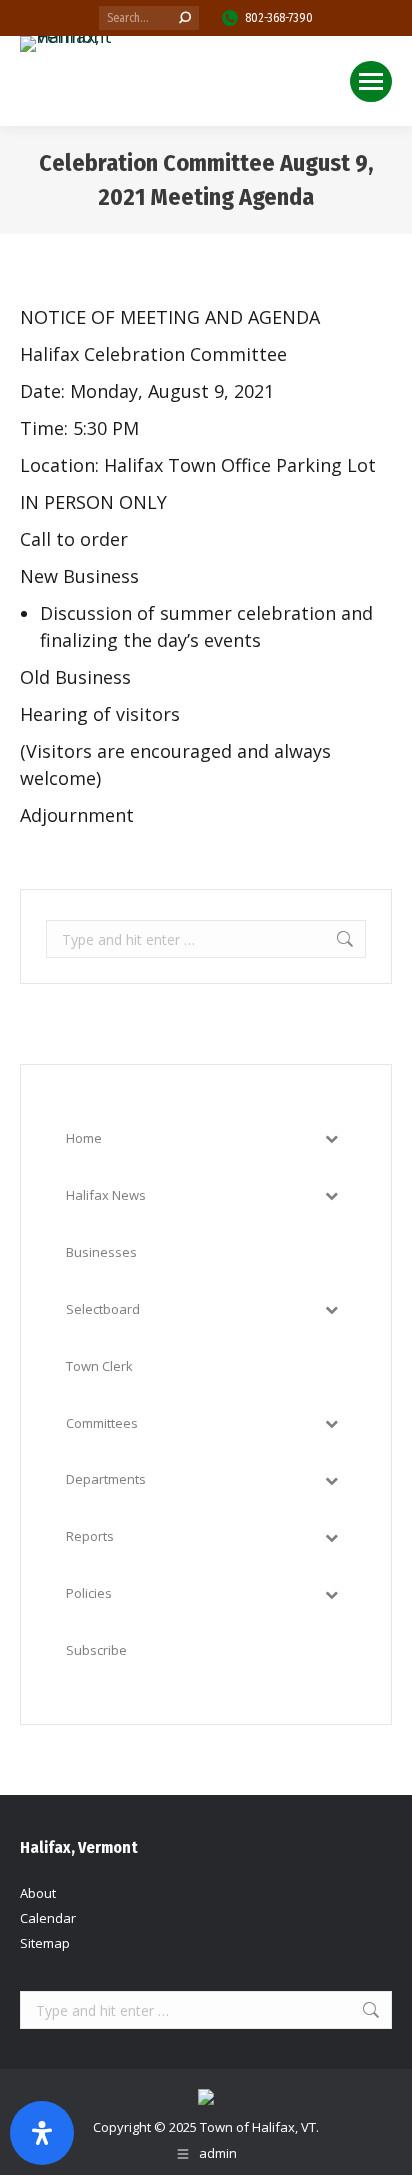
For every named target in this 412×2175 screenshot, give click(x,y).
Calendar (48, 1918)
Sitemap (45, 1943)
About (38, 1893)
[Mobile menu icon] (371, 81)
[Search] (185, 18)
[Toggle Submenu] (331, 1138)
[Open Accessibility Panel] (42, 2133)
